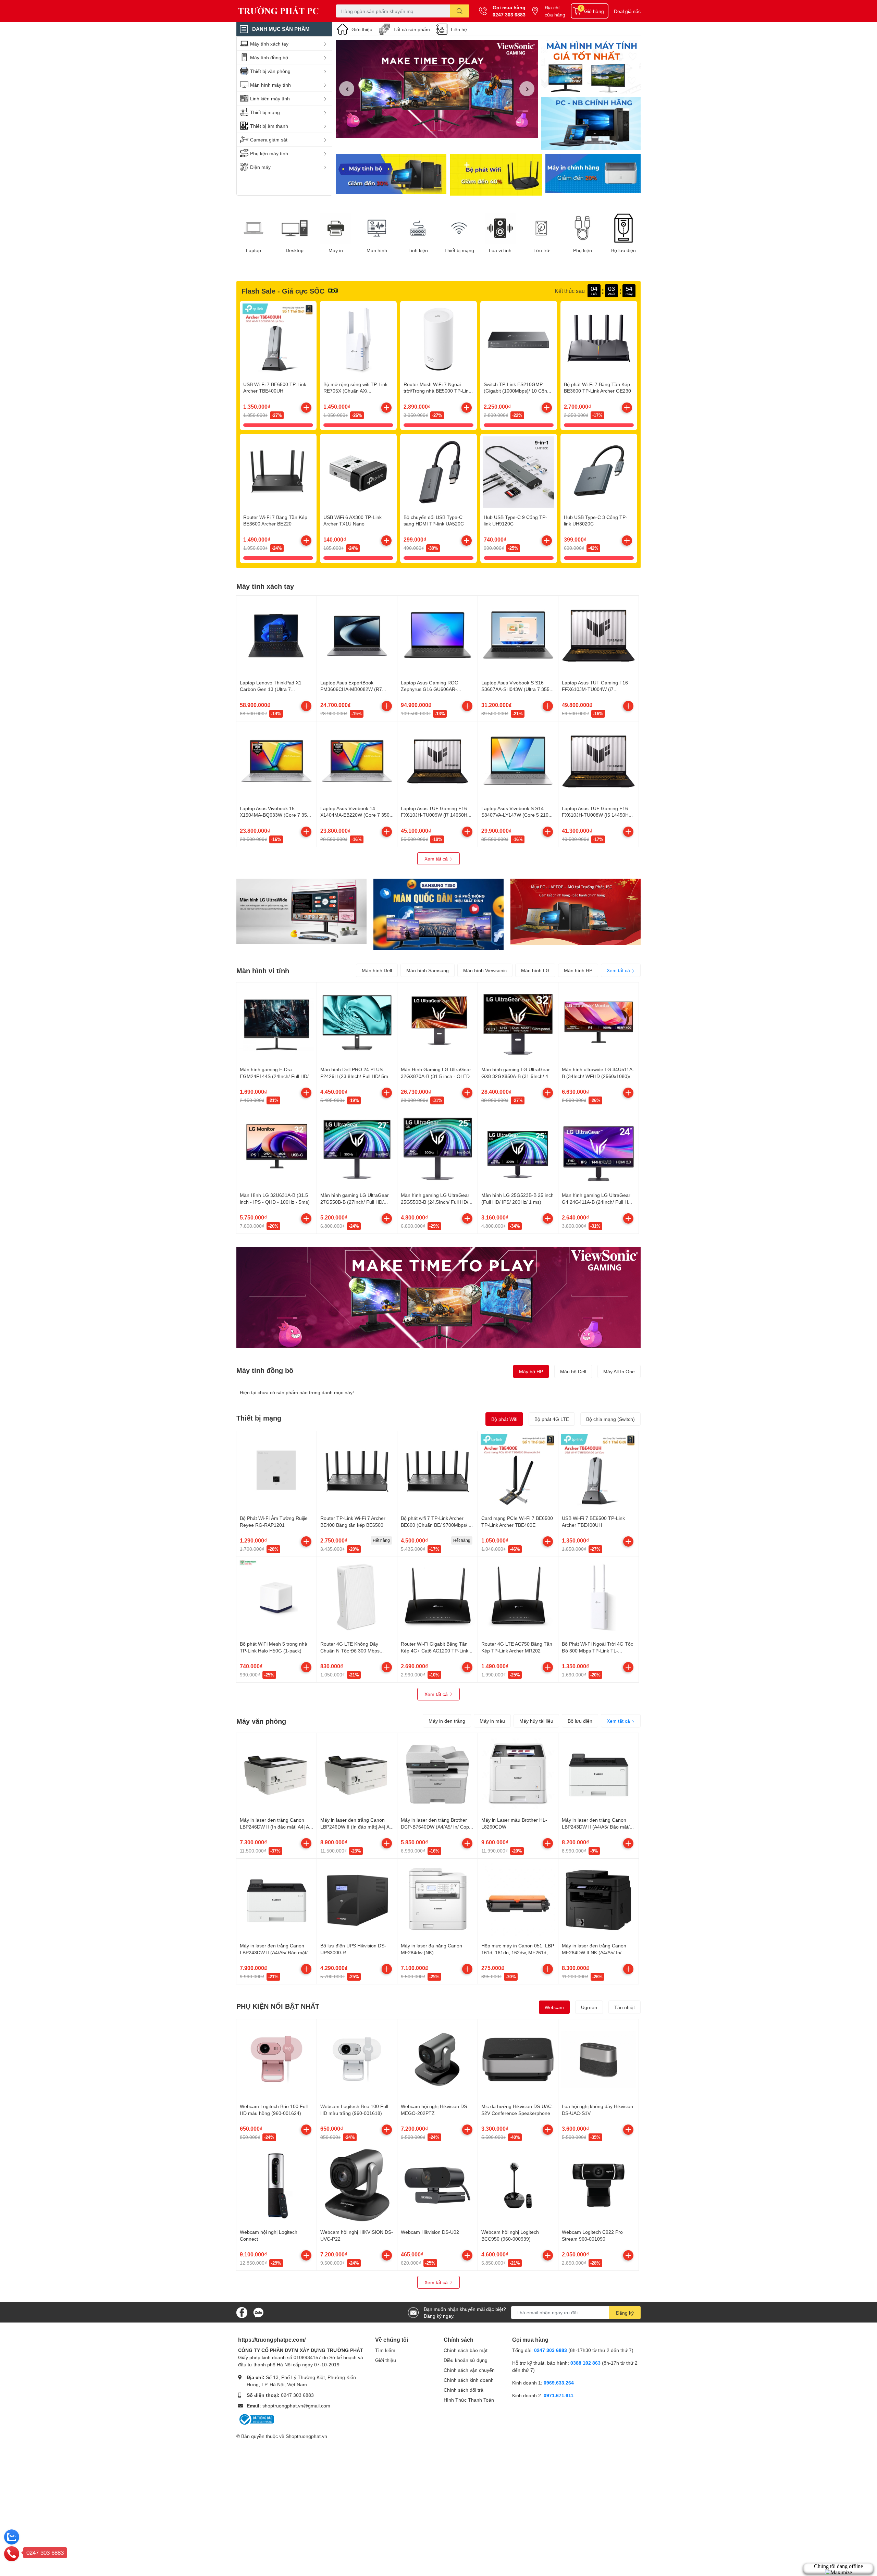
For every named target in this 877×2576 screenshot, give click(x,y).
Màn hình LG (535, 970)
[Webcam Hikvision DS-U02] (437, 2185)
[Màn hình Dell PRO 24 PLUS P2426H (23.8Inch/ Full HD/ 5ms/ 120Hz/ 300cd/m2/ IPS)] (357, 1023)
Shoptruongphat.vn (306, 2436)
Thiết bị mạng (459, 250)
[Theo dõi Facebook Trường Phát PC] (242, 2312)
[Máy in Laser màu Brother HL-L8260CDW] (518, 1773)
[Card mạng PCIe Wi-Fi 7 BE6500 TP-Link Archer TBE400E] (518, 1471)
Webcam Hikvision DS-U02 (430, 2232)
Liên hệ (459, 29)
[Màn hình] (377, 228)
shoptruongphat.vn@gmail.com (296, 2406)
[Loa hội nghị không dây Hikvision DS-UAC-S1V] (598, 2059)
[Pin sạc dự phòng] (593, 175)
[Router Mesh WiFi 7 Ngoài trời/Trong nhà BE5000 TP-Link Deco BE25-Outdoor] (438, 339)
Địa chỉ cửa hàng (555, 11)
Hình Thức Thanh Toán (469, 2400)
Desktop (295, 250)
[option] (437, 89)
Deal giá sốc (627, 11)
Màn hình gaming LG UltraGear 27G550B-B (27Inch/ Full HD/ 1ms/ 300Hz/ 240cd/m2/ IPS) (355, 1202)
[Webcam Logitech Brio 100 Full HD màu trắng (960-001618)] (357, 2059)
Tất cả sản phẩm (412, 29)
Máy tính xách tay (265, 586)
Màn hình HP (578, 970)
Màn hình (377, 250)
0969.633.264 (559, 2383)
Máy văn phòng (261, 1721)
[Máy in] (336, 228)
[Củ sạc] (591, 67)
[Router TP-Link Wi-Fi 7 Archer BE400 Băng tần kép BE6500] (357, 1471)
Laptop (254, 250)
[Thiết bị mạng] (459, 228)
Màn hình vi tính (263, 970)
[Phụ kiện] (582, 228)
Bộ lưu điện (623, 250)
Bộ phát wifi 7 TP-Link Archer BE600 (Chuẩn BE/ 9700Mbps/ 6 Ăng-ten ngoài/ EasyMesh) (436, 1525)
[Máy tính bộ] (391, 175)
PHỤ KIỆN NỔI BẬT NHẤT (278, 2006)
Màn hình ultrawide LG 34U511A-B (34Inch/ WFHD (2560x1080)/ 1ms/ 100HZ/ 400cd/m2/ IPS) (598, 1076)
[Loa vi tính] (500, 228)
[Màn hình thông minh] (301, 911)
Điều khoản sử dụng (466, 2360)
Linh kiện (418, 250)
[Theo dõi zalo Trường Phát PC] (258, 2312)
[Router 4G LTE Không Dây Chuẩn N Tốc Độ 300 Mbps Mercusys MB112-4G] (357, 1597)
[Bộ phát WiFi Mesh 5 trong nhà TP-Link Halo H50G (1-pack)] (276, 1597)
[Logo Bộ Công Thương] (256, 2419)
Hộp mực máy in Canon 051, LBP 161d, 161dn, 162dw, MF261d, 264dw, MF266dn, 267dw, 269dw (518, 1952)
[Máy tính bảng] (591, 124)
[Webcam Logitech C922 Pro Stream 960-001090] (598, 2185)
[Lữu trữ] (541, 228)
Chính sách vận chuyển (469, 2370)
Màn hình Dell (377, 970)
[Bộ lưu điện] (623, 228)
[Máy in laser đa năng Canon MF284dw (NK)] (437, 1899)
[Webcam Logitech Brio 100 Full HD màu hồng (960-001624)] (276, 2059)
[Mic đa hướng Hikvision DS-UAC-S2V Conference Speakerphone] (518, 2059)
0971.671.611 (559, 2395)
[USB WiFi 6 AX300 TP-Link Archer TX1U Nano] (358, 472)
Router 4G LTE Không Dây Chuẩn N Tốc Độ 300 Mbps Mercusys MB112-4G (350, 1650)
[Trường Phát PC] (279, 11)
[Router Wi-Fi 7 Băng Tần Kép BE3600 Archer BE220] (278, 472)
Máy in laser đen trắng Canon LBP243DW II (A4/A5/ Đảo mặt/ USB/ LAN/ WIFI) (596, 1826)
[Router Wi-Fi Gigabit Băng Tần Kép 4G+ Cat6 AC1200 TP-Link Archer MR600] (437, 1597)
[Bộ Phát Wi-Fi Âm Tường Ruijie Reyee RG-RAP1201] (276, 1471)
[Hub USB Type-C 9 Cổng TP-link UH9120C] (519, 472)
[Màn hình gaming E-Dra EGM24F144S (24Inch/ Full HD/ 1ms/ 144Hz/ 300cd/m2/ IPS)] (276, 1023)
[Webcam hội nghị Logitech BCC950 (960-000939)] (518, 2185)
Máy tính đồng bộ (265, 1370)
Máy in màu (492, 1721)
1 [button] (433, 130)
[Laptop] (254, 228)
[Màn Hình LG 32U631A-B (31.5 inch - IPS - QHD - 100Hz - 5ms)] (276, 1148)
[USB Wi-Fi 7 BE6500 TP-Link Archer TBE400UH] (278, 339)
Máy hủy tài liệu (536, 1721)
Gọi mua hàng (509, 7)
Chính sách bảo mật (466, 2350)
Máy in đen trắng (447, 1721)
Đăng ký (625, 2313)
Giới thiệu (362, 29)
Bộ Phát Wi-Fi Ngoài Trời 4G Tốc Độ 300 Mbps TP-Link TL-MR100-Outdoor (597, 1650)
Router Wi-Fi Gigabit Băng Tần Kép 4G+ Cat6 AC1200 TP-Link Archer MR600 (435, 1650)
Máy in (336, 250)
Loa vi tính (500, 250)
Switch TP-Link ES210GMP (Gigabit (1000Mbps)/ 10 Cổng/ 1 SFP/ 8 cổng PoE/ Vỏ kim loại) (518, 391)
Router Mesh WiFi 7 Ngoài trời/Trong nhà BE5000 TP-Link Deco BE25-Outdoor (437, 391)
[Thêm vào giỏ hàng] (306, 408)
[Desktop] (295, 228)
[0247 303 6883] (12, 2553)
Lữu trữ (541, 250)
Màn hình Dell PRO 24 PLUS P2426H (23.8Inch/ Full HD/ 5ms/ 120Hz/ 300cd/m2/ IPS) (356, 1076)
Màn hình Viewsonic (485, 970)
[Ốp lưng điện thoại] (496, 175)
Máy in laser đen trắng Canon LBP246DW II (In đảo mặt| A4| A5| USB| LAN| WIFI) (357, 1826)
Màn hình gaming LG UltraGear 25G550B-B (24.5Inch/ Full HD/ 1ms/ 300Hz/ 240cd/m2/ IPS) (435, 1202)
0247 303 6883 (509, 15)
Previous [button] (347, 89)
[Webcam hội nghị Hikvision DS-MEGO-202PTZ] (437, 2059)
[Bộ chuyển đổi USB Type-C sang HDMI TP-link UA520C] (438, 472)
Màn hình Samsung (428, 970)
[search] (460, 11)
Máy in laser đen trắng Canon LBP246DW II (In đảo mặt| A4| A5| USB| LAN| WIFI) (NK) (276, 1826)
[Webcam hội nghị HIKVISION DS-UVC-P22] (357, 2185)
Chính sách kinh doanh (469, 2380)
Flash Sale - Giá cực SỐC (283, 291)
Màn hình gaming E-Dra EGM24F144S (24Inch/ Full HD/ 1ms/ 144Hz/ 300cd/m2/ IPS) (274, 1076)
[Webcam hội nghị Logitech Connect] (276, 2185)
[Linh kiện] (418, 228)
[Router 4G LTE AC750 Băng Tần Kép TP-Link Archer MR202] (518, 1597)
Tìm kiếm (385, 2350)
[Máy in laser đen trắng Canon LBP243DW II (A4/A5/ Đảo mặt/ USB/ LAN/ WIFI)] (598, 1773)
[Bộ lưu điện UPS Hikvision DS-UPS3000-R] (357, 1899)
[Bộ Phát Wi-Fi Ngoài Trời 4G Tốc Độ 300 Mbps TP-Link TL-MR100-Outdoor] (598, 1597)
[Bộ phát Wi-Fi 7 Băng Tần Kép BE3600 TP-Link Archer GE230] (599, 339)
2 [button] (441, 130)
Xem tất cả (437, 859)
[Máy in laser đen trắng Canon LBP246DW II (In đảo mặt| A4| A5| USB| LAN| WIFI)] (357, 1773)
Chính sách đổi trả (464, 2390)
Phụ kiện (583, 250)
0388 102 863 (585, 2363)
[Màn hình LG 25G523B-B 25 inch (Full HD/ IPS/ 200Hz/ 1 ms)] (518, 1148)
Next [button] (527, 89)
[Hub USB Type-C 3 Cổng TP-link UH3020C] (599, 472)
